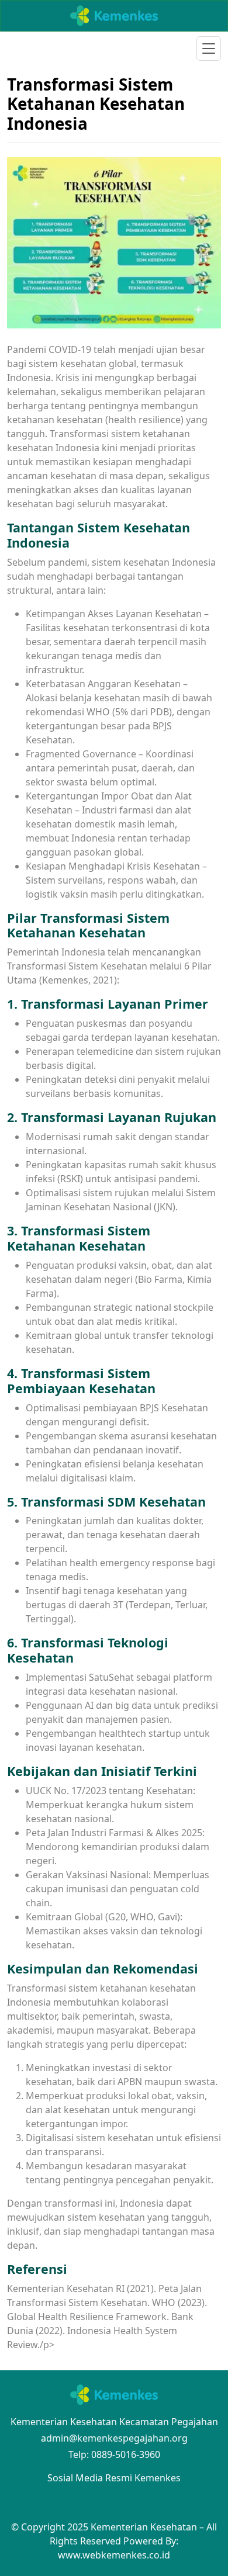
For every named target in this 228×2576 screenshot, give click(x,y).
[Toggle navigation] (209, 49)
